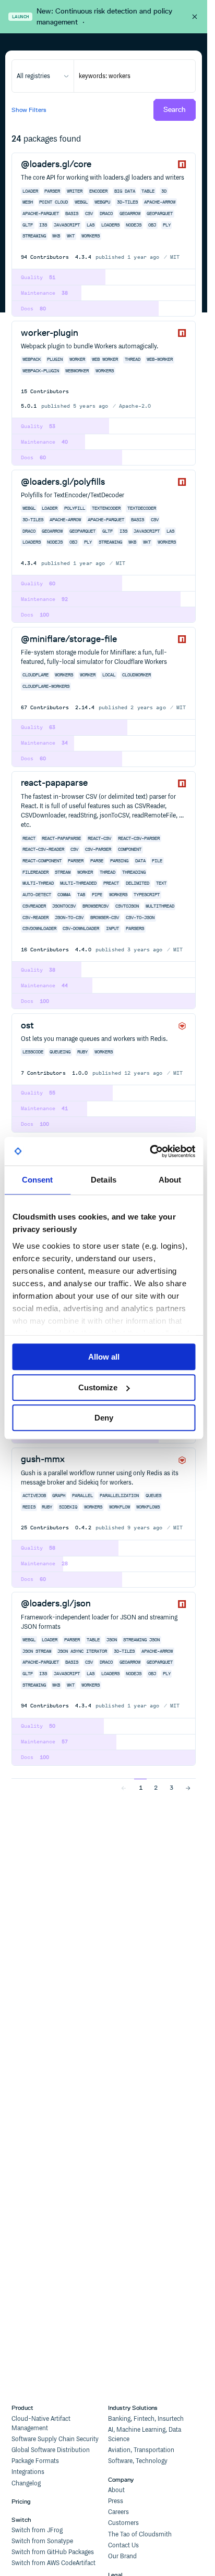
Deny (104, 1418)
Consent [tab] (38, 1180)
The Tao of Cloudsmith (140, 2535)
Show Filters (29, 110)
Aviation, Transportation (141, 2450)
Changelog (26, 2484)
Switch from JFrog (37, 2530)
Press (116, 2501)
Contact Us (123, 2546)
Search (175, 110)
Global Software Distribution (51, 2450)
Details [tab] (104, 1180)
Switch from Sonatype (42, 2541)
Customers (123, 2523)
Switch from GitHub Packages (53, 2552)
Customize (98, 1387)
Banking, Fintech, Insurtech (146, 2419)
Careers (118, 2512)
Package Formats (35, 2461)
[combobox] (43, 76)
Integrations (28, 2472)
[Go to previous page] (124, 1787)
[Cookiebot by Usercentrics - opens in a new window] (150, 1151)
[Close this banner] (195, 17)
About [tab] (170, 1180)
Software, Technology (138, 2461)
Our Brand (122, 2556)
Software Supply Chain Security (55, 2439)
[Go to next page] (188, 1787)
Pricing (21, 2501)
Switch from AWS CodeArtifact (53, 2563)
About (116, 2490)
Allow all (104, 1357)
